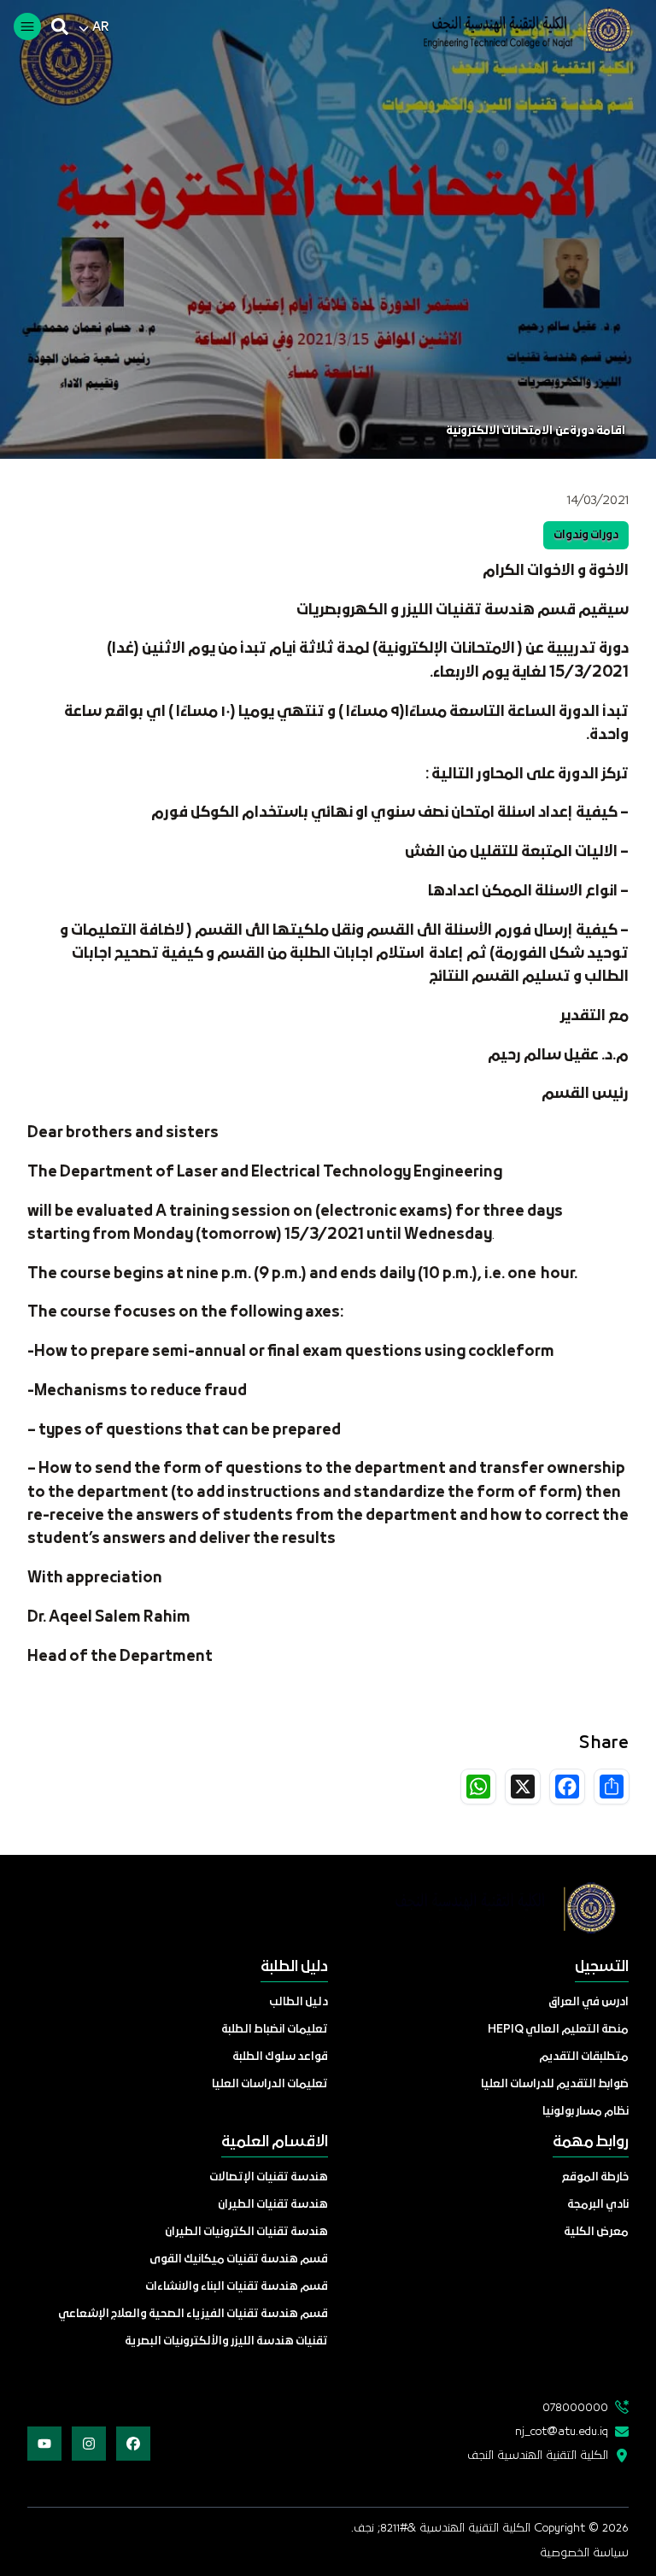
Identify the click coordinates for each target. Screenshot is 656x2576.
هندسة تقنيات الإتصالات (269, 2177)
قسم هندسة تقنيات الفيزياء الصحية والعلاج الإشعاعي (193, 2314)
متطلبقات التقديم (584, 2057)
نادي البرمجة (598, 2205)
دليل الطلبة (294, 1967)
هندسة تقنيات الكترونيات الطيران (246, 2232)
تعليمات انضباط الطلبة (275, 2030)
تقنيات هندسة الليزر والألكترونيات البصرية (226, 2341)
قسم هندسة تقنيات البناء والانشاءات (237, 2287)
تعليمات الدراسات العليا (270, 2084)
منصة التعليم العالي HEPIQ (558, 2030)
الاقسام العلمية (275, 2142)
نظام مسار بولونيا (586, 2112)
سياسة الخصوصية (584, 2553)
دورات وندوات (586, 535)
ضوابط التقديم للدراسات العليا (555, 2084)
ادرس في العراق (589, 2002)
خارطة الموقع (595, 2177)
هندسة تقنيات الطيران (273, 2205)
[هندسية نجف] (514, 30)
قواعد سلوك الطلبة (280, 2057)
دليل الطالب (299, 2002)
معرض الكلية (596, 2232)
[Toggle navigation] (27, 26)
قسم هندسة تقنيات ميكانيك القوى (239, 2259)
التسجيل (602, 1967)
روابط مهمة (591, 2142)
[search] (60, 26)
